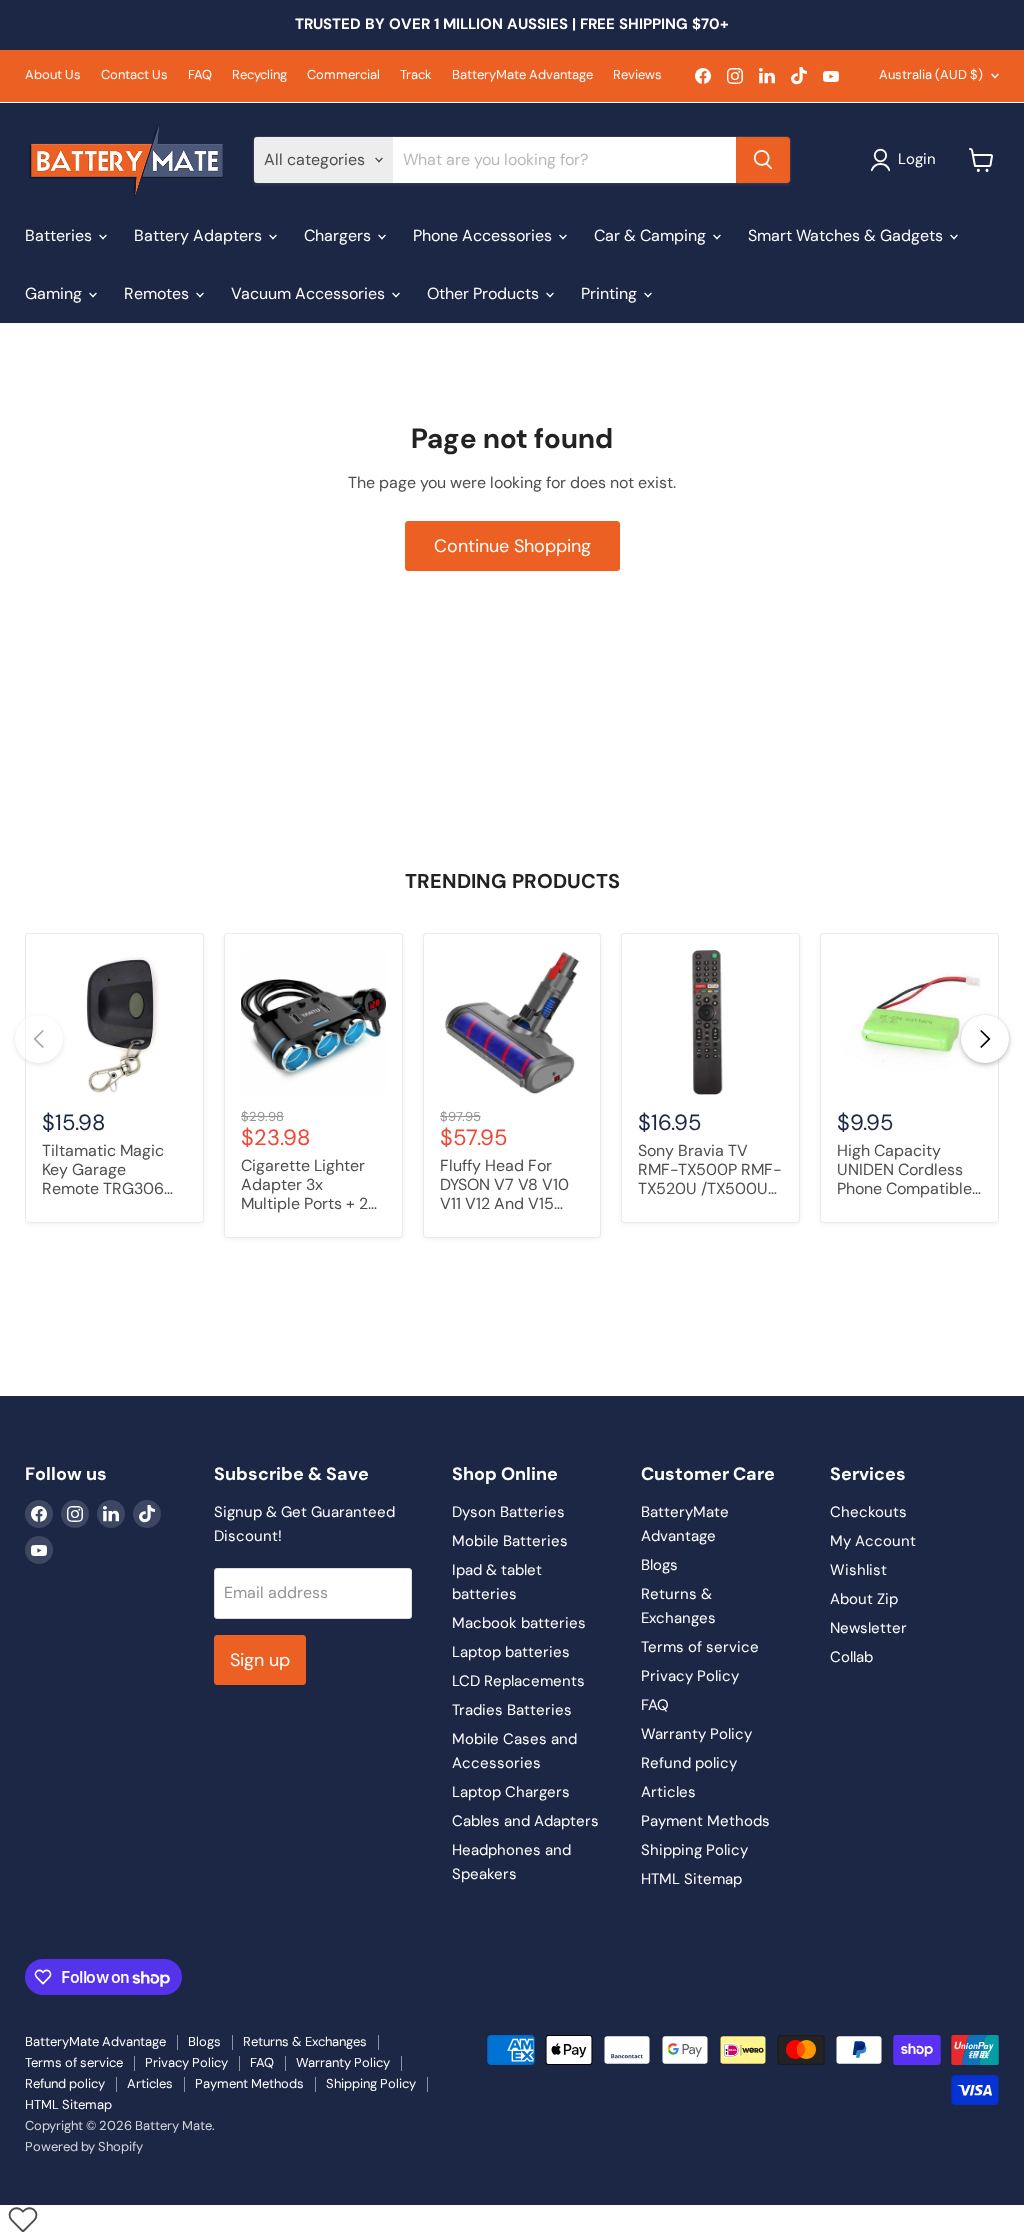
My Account (873, 1541)
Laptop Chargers (511, 1792)
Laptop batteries (511, 1652)
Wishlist (858, 1570)
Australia (931, 74)
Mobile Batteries (510, 1541)
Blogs (659, 1565)
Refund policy (689, 1763)
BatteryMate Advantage (522, 75)
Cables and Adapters (525, 1821)
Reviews (637, 75)
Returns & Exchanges (305, 2041)
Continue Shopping (512, 546)
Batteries (60, 235)
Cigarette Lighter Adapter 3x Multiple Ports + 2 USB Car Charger (304, 1186)
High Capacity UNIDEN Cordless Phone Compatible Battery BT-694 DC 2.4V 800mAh (908, 1171)
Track (416, 75)
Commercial (343, 75)
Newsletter (868, 1628)
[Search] (763, 160)
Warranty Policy (696, 1734)
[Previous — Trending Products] (39, 1039)
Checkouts (868, 1512)
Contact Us (134, 75)
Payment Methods (705, 1821)
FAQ (200, 75)
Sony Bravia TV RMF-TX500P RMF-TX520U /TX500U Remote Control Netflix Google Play (710, 1171)
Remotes (158, 293)
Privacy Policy (690, 1676)
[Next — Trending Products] (985, 1039)
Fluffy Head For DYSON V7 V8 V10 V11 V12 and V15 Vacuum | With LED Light (509, 1186)
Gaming (55, 293)
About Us (53, 75)
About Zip (864, 1599)
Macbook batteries (519, 1623)
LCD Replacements (518, 1681)
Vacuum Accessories (310, 293)
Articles (668, 1792)
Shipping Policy (694, 1850)
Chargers (339, 235)
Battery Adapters (200, 235)
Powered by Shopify (84, 2146)
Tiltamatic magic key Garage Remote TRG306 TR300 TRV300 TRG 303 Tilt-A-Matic (103, 1171)
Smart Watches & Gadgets (847, 235)
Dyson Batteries (508, 1512)
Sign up (260, 1660)
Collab (851, 1657)
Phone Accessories (484, 235)
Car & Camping (652, 235)
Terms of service (700, 1647)
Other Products (485, 293)
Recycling (259, 75)
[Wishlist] (22, 2219)
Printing (611, 293)
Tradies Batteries (512, 1710)
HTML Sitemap (691, 1879)
